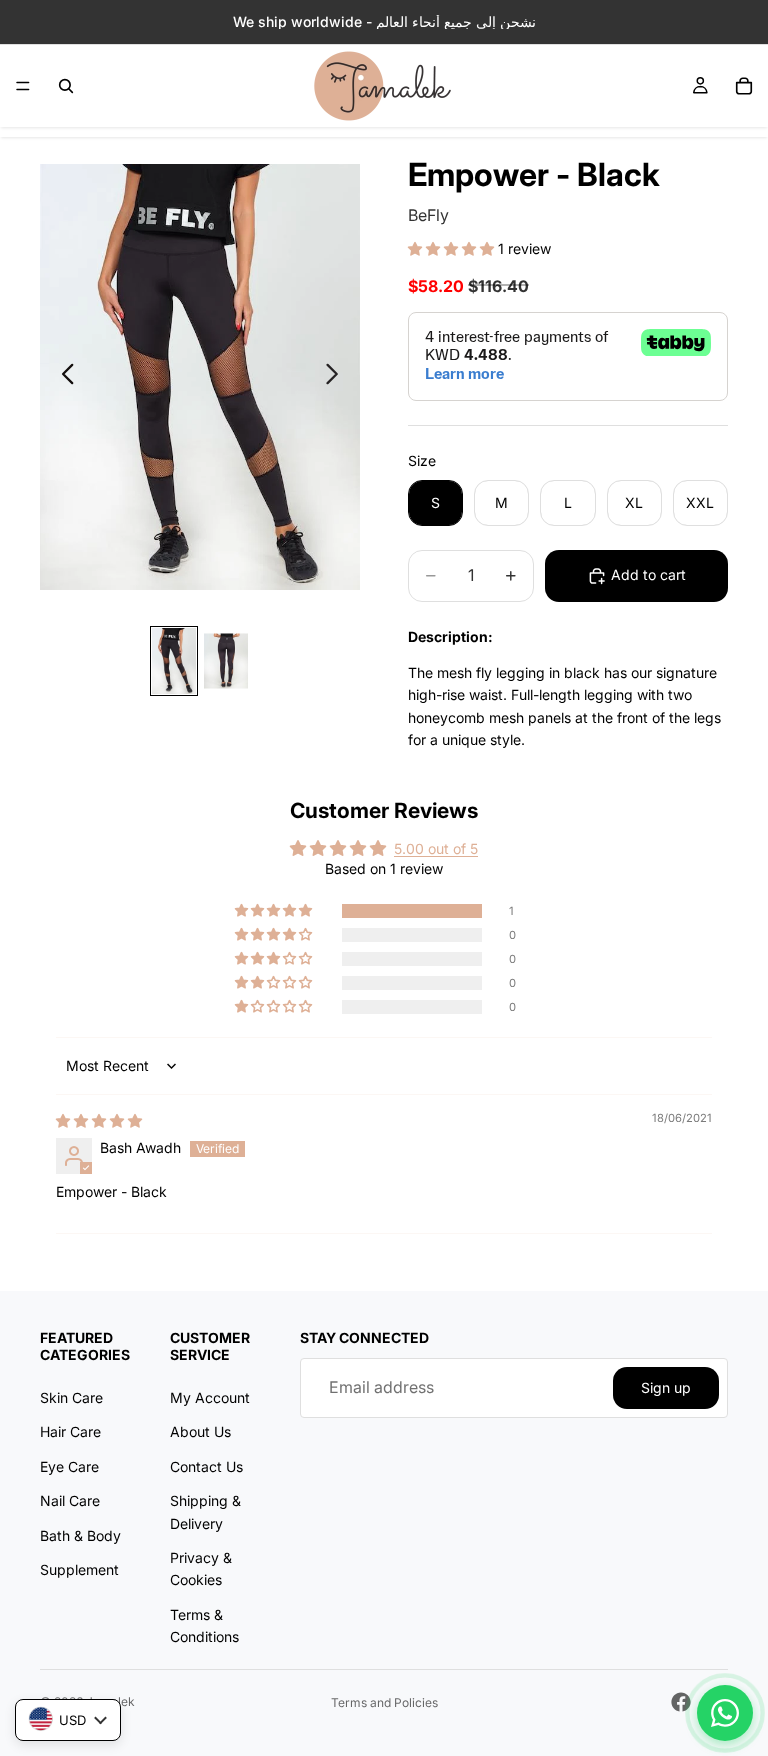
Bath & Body (80, 1534)
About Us (200, 1431)
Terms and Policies (384, 1702)
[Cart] (744, 86)
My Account (210, 1396)
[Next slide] (337, 377)
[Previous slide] (62, 377)
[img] (99, 1120)
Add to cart (648, 574)
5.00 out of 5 (436, 848)
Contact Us (206, 1465)
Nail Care (70, 1500)
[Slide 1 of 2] (174, 661)
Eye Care (69, 1465)
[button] (453, 248)
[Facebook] (681, 1702)
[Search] (66, 86)
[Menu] (23, 86)
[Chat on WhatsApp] (725, 1713)
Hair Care (70, 1431)
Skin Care (71, 1396)
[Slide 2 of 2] (226, 661)
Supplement (79, 1568)
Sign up (666, 1386)
